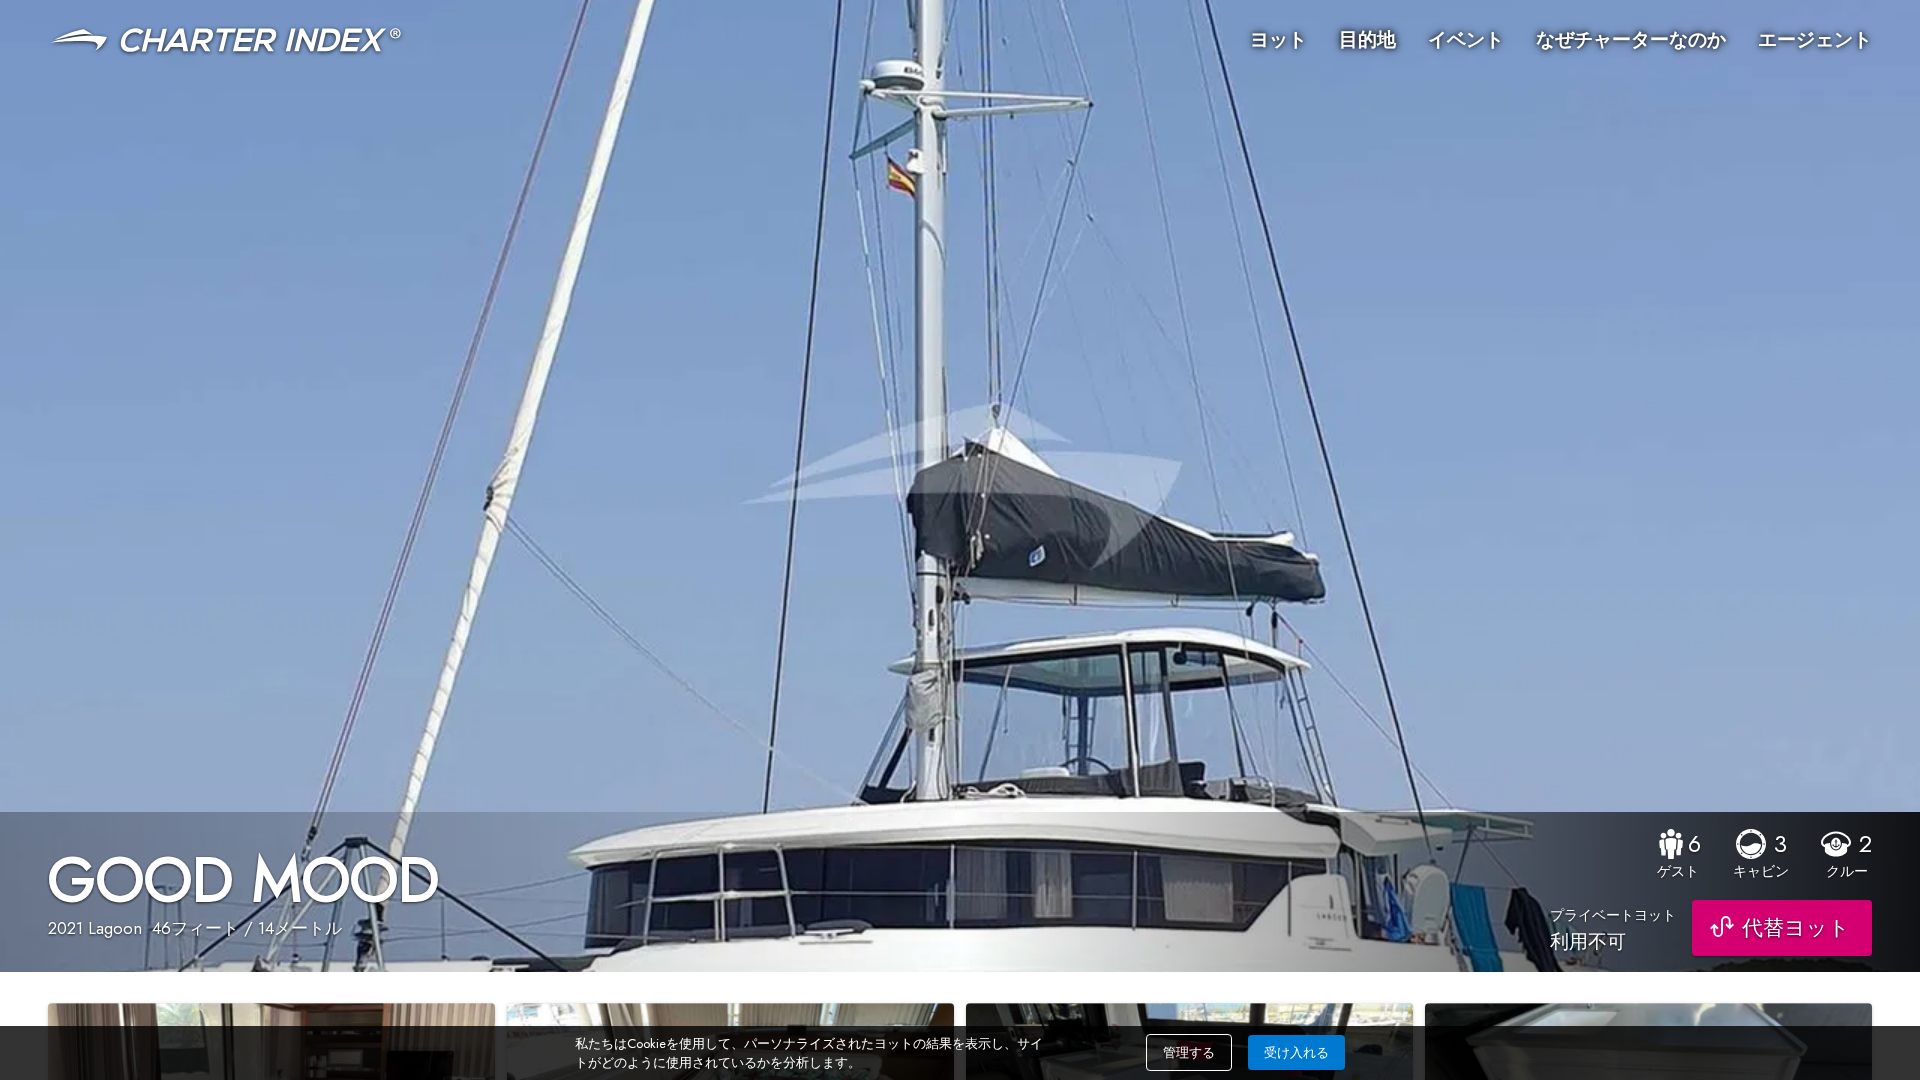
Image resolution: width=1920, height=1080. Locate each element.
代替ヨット (1796, 928)
